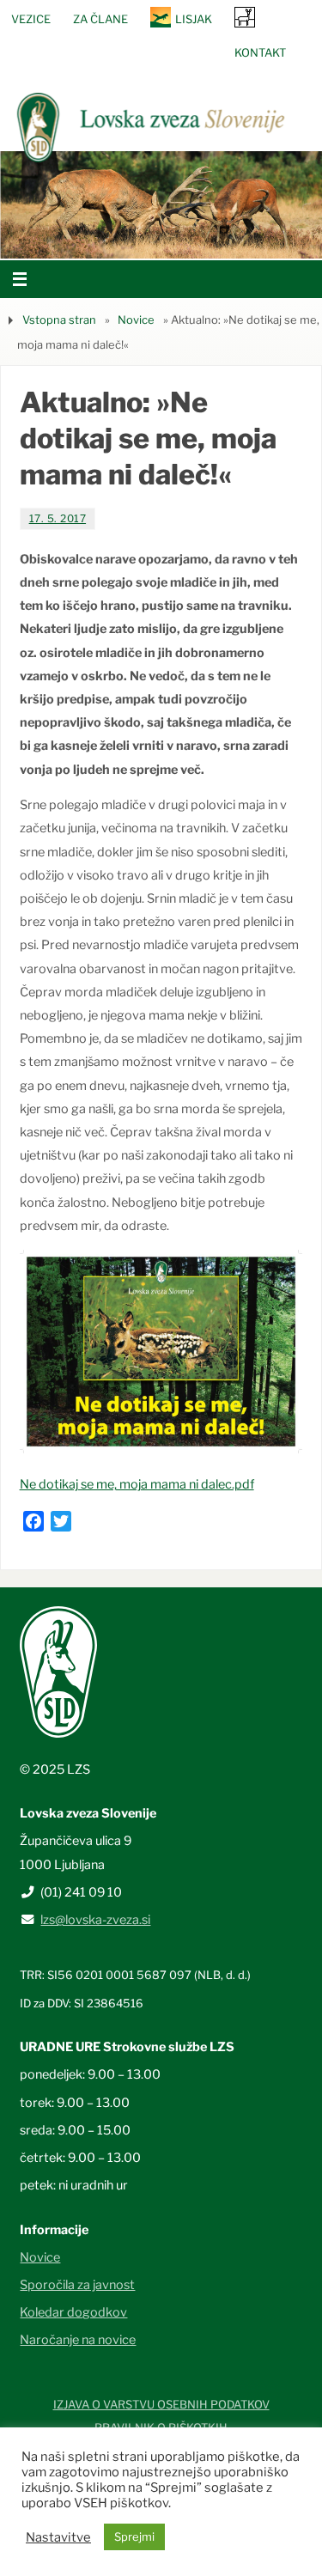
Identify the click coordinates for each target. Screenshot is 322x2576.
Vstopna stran (59, 320)
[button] (110, 237)
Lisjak (194, 19)
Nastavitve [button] (58, 2537)
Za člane (100, 19)
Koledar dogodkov (73, 2312)
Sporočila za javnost (77, 2285)
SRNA (245, 17)
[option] (161, 205)
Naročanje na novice (78, 2340)
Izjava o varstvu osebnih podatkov (161, 2404)
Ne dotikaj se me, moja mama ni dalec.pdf (137, 1484)
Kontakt (260, 52)
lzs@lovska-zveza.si (95, 1920)
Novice (136, 320)
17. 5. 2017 (58, 518)
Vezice (31, 19)
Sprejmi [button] (134, 2536)
